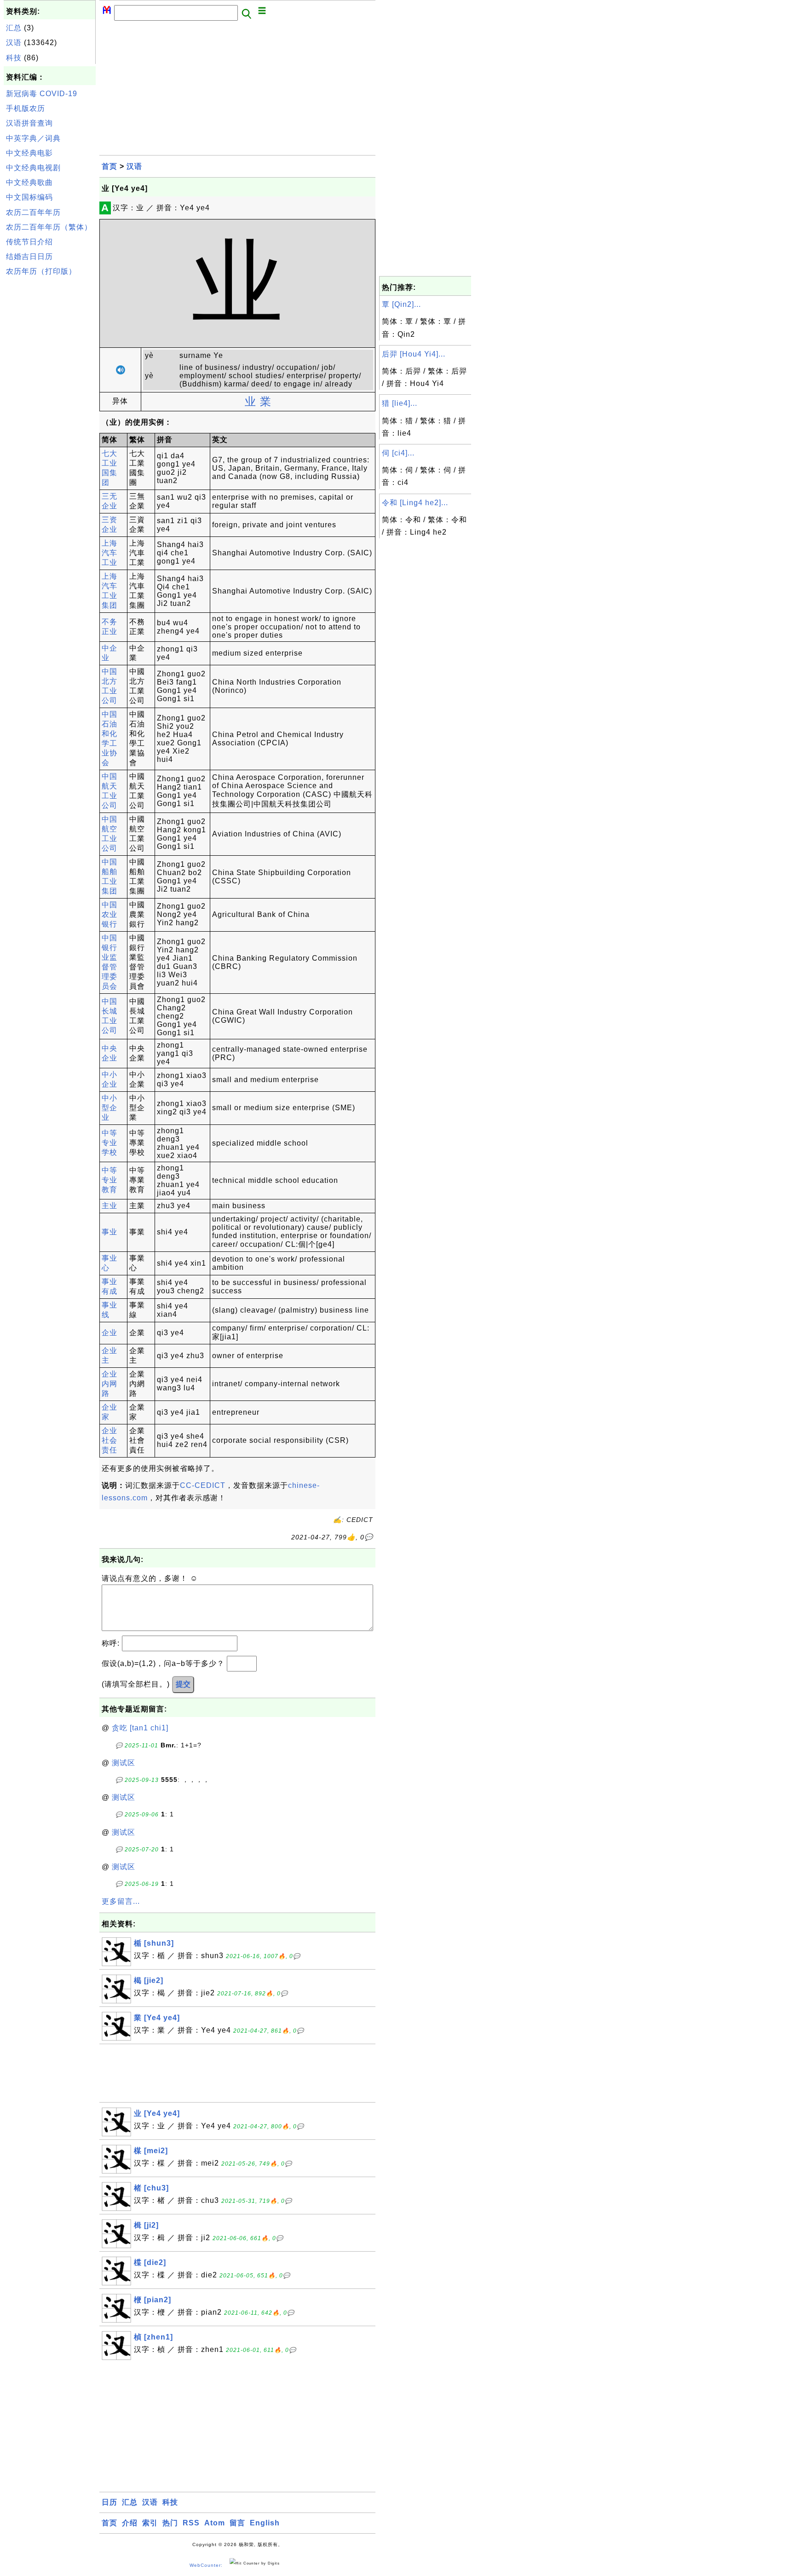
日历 (109, 2502)
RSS (191, 2523)
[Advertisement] (50, 418)
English (265, 2523)
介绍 (130, 2523)
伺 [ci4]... (398, 453)
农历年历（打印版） (41, 271)
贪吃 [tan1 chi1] (140, 1728)
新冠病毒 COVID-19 (42, 94)
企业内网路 (109, 1384)
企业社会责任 (109, 1440)
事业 (109, 1232)
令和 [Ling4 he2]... (415, 503)
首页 (109, 166)
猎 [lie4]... (400, 403)
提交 (183, 1684)
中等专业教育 (109, 1180)
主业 (109, 1206)
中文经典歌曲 (29, 182)
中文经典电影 (29, 153)
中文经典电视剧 (33, 168)
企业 (109, 1333)
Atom (215, 2523)
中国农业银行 (109, 914)
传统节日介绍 (29, 242)
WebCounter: (206, 2565)
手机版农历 (26, 108)
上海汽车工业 (109, 553)
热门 (170, 2523)
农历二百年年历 (33, 212)
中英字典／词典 (33, 138)
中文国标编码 (29, 197)
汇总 (14, 28)
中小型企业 (109, 1108)
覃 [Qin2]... (401, 304)
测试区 (124, 1763)
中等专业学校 (109, 1143)
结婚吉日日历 (29, 256)
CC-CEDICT (203, 1485)
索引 (150, 2523)
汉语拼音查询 (29, 123)
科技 (14, 58)
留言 (237, 2523)
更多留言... (121, 1901)
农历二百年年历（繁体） (49, 227)
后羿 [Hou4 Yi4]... (414, 354)
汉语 (14, 43)
